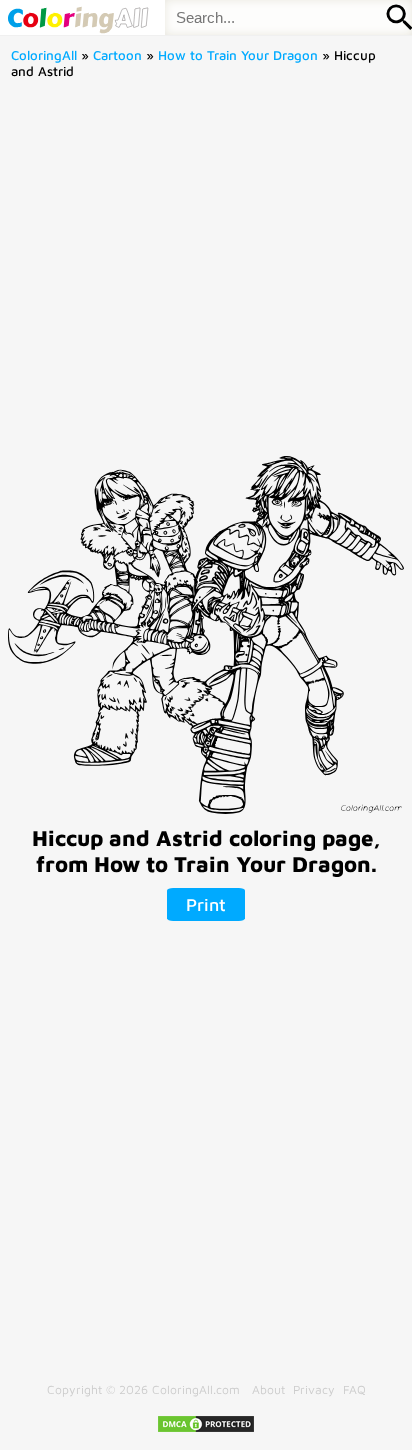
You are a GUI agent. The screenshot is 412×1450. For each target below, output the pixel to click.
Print (206, 904)
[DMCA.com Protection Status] (206, 1429)
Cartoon (117, 55)
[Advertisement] (206, 274)
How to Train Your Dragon (238, 55)
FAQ (354, 1389)
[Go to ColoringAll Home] (77, 17)
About (268, 1389)
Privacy (314, 1389)
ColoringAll (44, 55)
